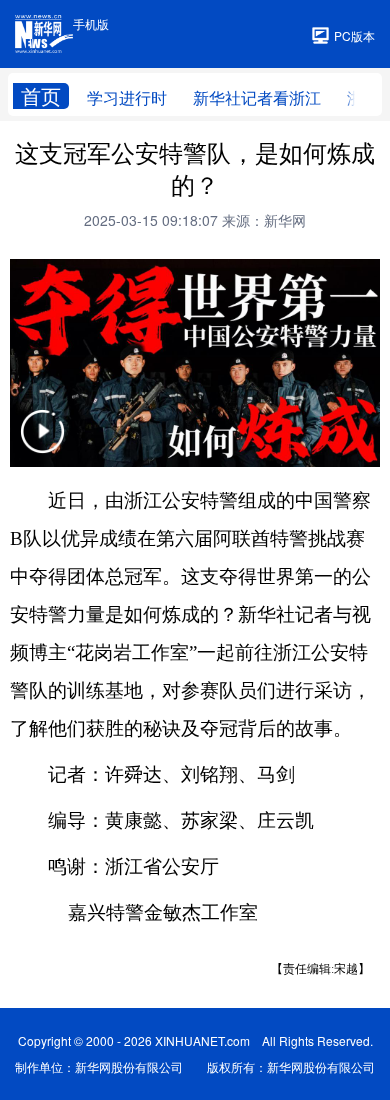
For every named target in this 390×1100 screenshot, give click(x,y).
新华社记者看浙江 (257, 97)
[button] (43, 444)
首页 (41, 96)
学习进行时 (127, 97)
